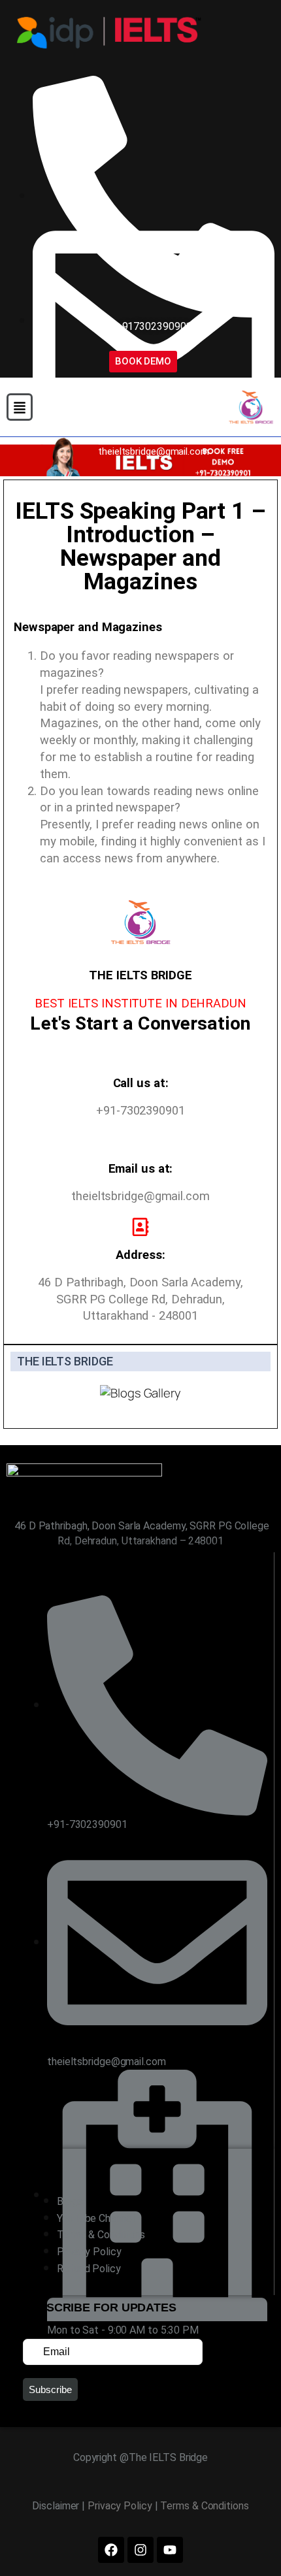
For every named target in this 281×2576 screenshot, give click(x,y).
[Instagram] (140, 2550)
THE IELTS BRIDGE (65, 1361)
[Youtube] (170, 2550)
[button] (20, 407)
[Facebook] (111, 2550)
